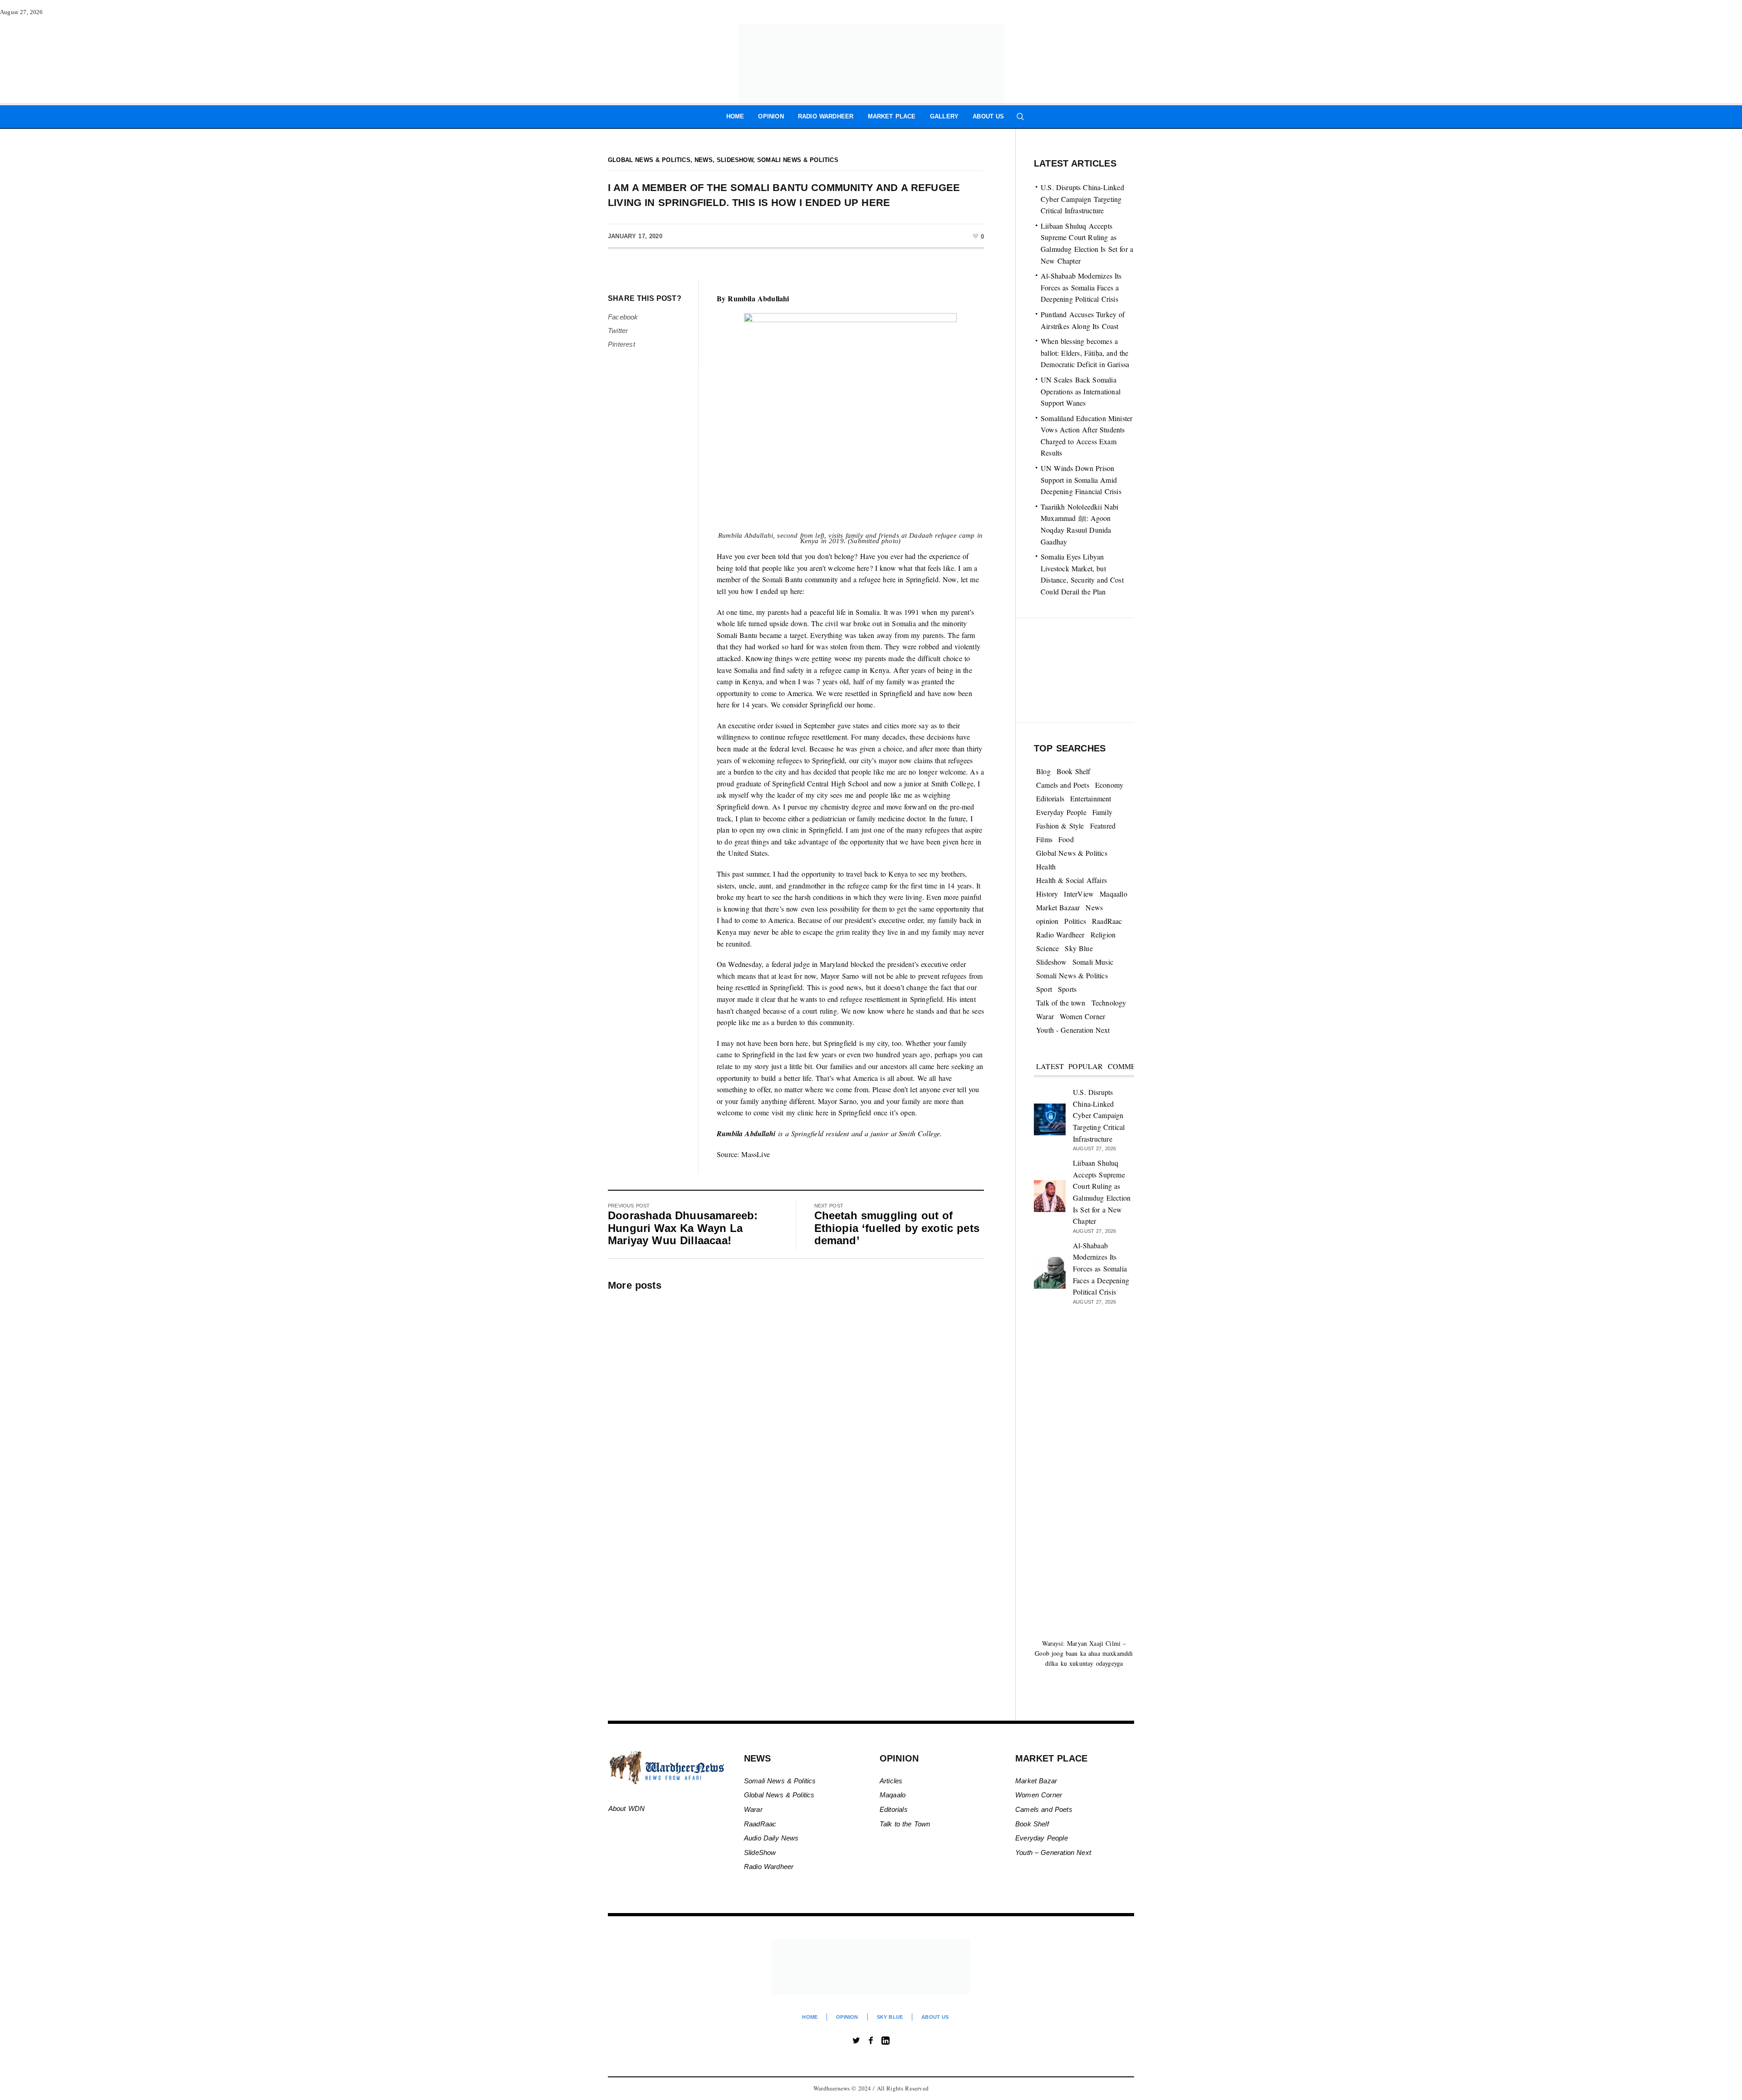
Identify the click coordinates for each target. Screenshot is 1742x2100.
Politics (1075, 921)
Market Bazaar (1058, 907)
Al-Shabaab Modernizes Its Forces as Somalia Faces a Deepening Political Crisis (1081, 287)
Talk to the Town (905, 1824)
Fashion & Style (1060, 826)
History (1047, 894)
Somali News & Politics (798, 160)
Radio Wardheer (1060, 935)
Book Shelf (1074, 771)
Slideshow (735, 160)
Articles (891, 1781)
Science (1047, 948)
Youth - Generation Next (1073, 1030)
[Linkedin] (886, 2041)
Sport (1044, 989)
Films (1044, 839)
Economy (1109, 785)
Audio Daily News (771, 1838)
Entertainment (1091, 798)
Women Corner (1082, 1016)
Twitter (618, 331)
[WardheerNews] (871, 1967)
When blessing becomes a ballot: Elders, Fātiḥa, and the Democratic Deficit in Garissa (1085, 353)
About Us (935, 2017)
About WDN (627, 1808)
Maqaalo (893, 1795)
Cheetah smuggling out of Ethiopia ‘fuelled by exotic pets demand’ (897, 1228)
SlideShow (760, 1852)
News (704, 160)
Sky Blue (1079, 948)
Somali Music (1093, 962)
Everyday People (1061, 812)
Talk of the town (1061, 1003)
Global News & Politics (649, 160)
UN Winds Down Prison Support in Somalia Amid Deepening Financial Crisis (1081, 480)
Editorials (1050, 798)
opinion (1047, 921)
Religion (1103, 935)
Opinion (847, 2017)
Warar (1045, 1016)
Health (1046, 866)
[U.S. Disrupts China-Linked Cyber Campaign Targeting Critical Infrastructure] (1050, 1118)
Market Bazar (1036, 1781)
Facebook (623, 317)
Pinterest (621, 344)
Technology (1109, 1003)
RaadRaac (1107, 921)
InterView (1079, 894)
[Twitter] (856, 2041)
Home (810, 2017)
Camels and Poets (1063, 785)
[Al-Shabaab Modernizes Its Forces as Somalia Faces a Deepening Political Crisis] (1050, 1271)
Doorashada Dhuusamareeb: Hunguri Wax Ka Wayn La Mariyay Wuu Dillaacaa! (683, 1228)
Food (1066, 839)
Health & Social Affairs (1072, 880)
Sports (1067, 989)
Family (1102, 812)
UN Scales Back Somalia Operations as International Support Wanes (1081, 391)
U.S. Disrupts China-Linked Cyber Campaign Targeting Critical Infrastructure (1082, 199)
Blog (1043, 771)
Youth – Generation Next (1054, 1852)
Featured (1103, 826)
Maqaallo (1113, 894)
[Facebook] (871, 2041)
